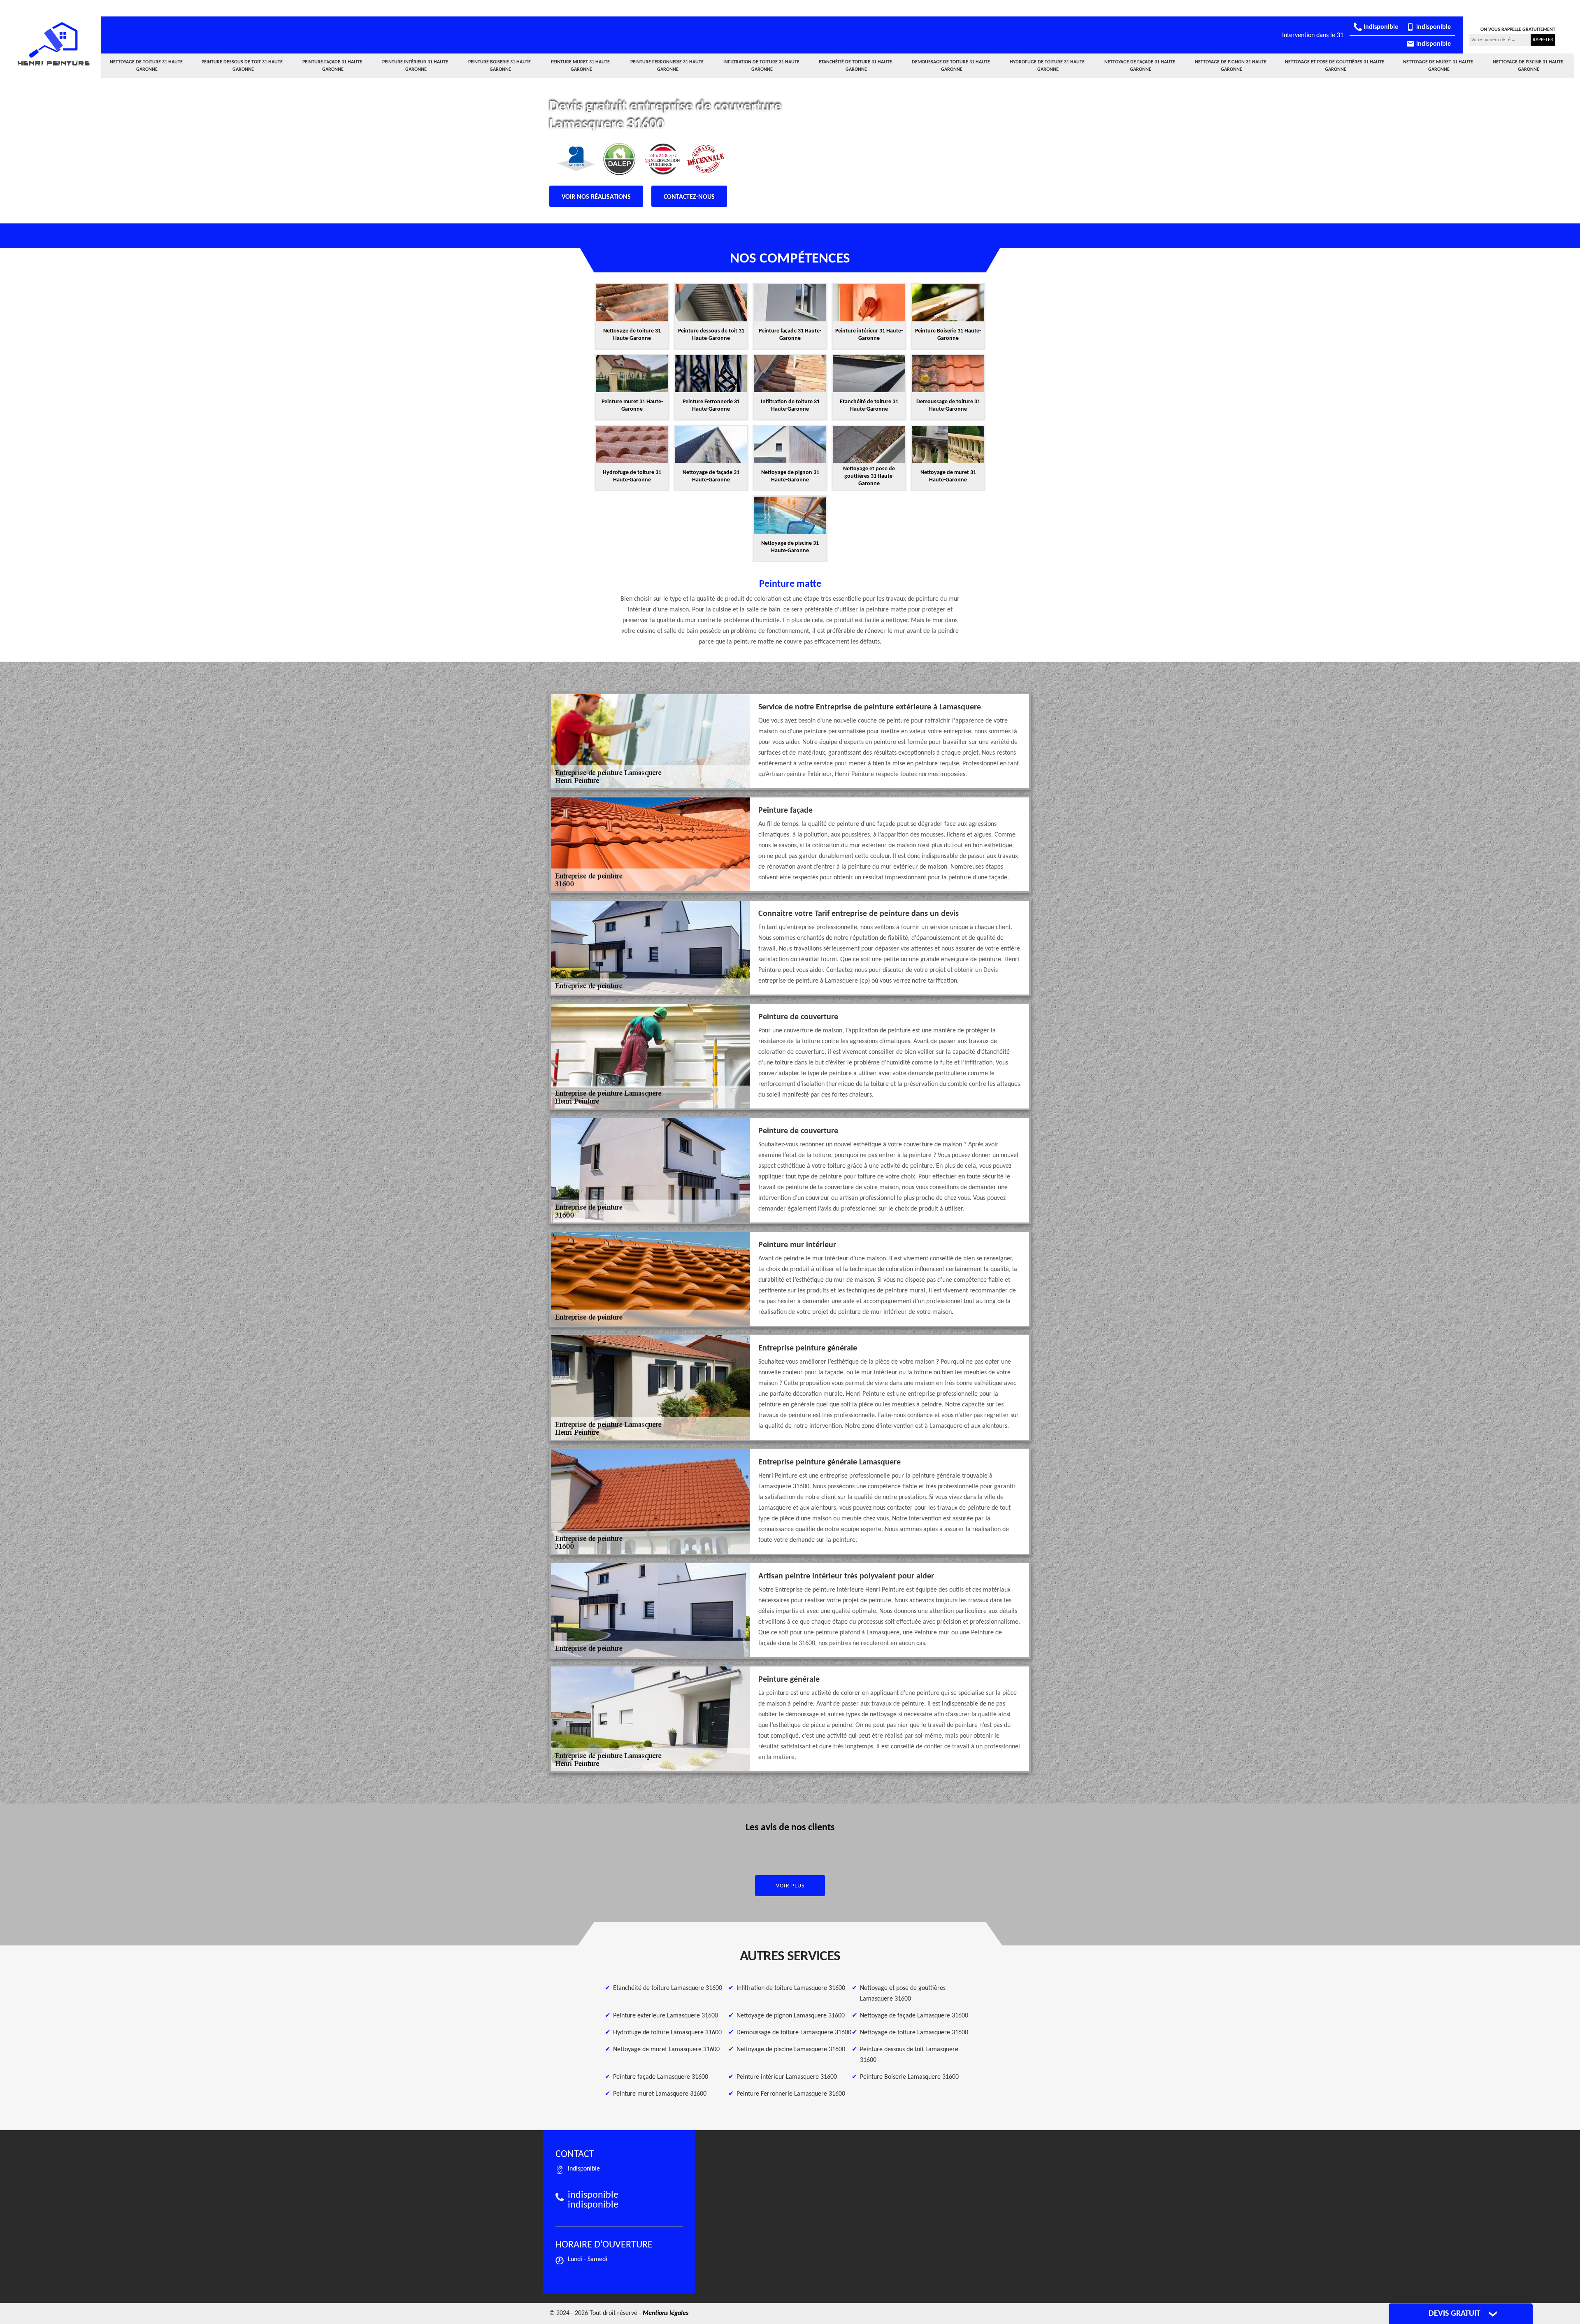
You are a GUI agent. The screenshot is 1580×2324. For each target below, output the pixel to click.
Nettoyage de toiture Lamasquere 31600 (914, 2033)
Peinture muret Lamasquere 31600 (660, 2094)
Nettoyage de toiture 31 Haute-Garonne (147, 66)
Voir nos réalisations (596, 197)
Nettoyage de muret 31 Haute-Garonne (1439, 66)
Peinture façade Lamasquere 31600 (661, 2077)
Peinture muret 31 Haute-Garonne (581, 66)
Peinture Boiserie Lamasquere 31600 (909, 2077)
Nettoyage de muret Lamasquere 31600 (666, 2050)
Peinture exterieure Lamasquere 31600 (666, 2016)
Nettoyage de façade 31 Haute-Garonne (1141, 66)
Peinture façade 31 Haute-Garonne (333, 66)
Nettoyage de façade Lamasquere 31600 (914, 2016)
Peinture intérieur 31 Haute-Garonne (416, 66)
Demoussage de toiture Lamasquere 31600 (794, 2033)
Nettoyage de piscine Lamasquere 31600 (791, 2050)
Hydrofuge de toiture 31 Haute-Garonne (1048, 66)
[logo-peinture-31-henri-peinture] (53, 44)
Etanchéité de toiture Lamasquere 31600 (668, 1988)
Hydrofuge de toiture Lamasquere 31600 (667, 2033)
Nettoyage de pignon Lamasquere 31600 (791, 2016)
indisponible (1380, 27)
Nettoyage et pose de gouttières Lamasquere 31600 (903, 1994)
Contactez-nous (689, 197)
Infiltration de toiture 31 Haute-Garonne (762, 66)
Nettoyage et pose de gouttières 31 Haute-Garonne (1335, 66)
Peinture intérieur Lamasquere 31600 (787, 2077)
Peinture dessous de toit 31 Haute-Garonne (243, 66)
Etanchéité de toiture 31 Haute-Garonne (856, 66)
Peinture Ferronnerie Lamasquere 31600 (791, 2094)
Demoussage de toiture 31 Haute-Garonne (952, 66)
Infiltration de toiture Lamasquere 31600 (791, 1988)
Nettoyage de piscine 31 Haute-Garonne (1529, 66)
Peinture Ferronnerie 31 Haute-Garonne (668, 66)
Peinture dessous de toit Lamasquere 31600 (909, 2055)
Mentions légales (666, 2313)
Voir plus (790, 1886)
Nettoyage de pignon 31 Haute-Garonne (1231, 66)
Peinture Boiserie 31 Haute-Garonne (500, 66)
